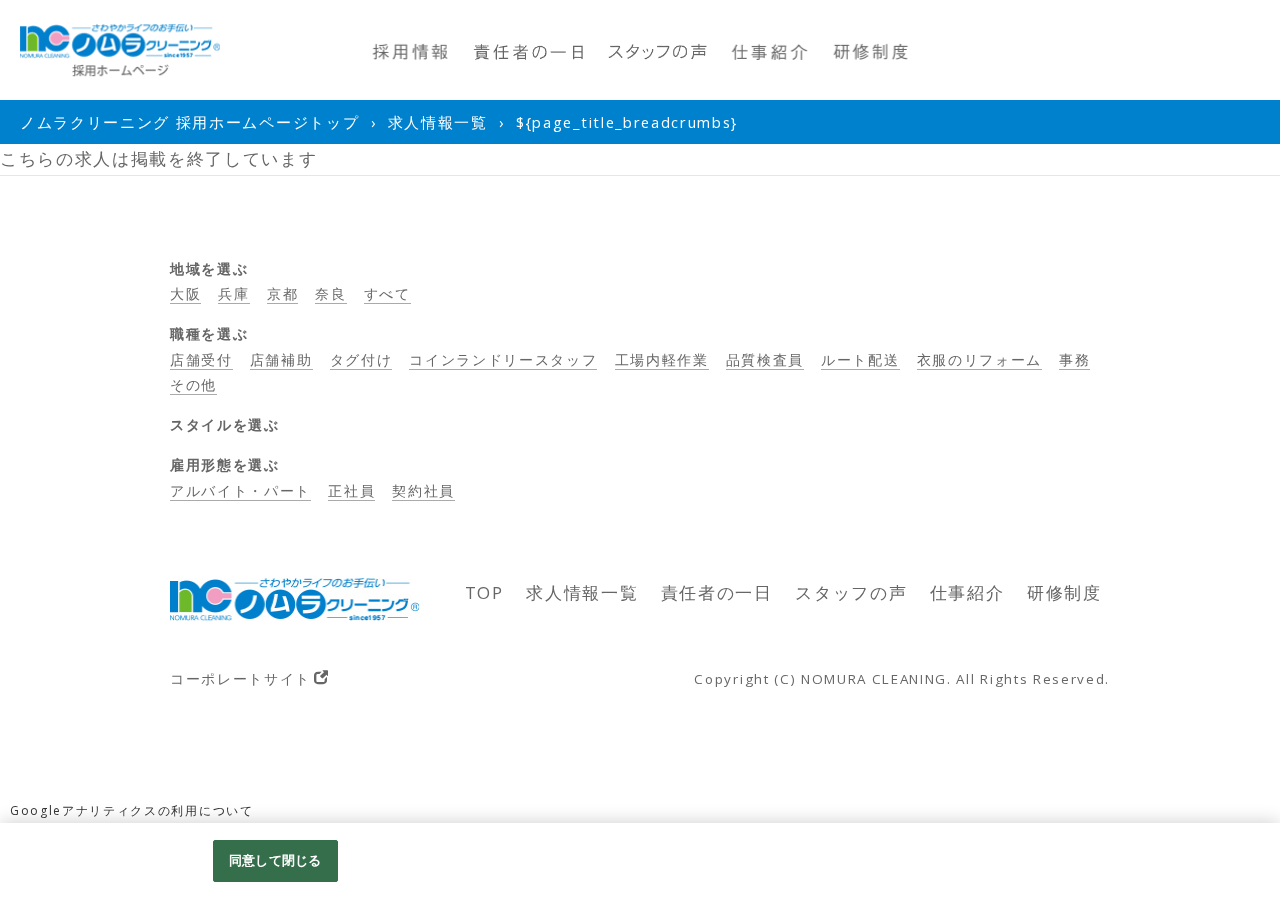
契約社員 (423, 490)
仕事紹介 (967, 592)
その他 (193, 384)
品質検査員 (765, 359)
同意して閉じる (275, 860)
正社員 (351, 490)
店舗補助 (281, 359)
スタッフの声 (851, 592)
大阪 (185, 293)
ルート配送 (860, 359)
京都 (282, 293)
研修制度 (1064, 592)
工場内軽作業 (662, 359)
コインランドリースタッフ (503, 359)
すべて (387, 293)
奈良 (330, 293)
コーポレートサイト (240, 678)
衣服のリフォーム (979, 359)
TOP (484, 592)
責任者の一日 (717, 592)
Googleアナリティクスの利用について (132, 810)
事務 (1074, 359)
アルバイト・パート (240, 490)
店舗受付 (201, 359)
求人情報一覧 (582, 592)
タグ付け (361, 359)
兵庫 (233, 293)
